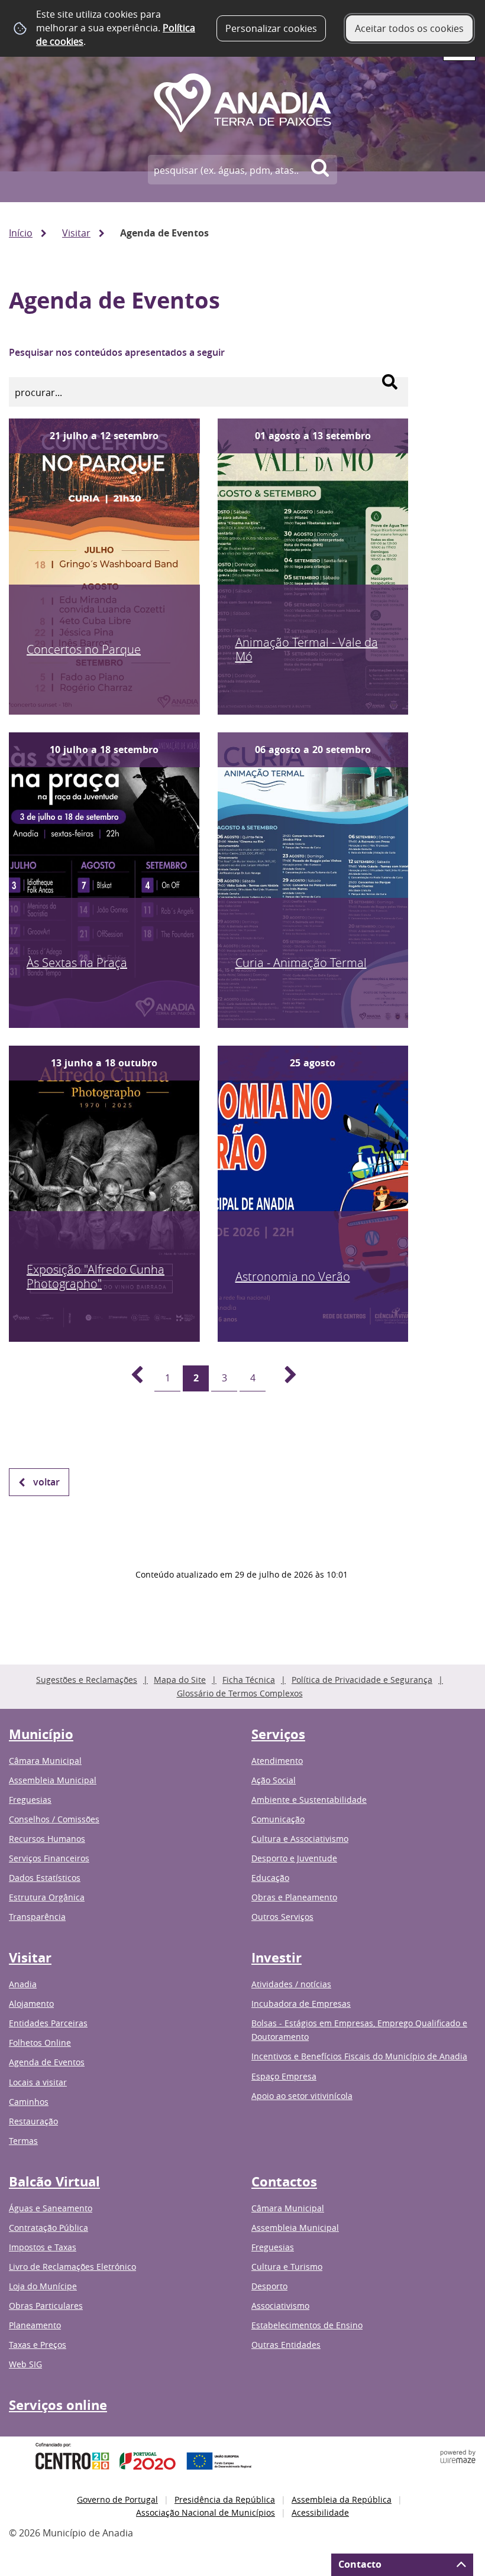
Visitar (76, 233)
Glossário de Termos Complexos (240, 1693)
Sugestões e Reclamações (87, 1680)
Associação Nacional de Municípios (206, 2512)
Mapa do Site (180, 1680)
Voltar (46, 1482)
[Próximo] (284, 1378)
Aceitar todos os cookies (409, 28)
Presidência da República (225, 2499)
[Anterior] (130, 1378)
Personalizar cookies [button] (271, 28)
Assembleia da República (342, 2499)
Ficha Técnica (249, 1680)
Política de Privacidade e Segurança (362, 1680)
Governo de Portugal (117, 2499)
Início (21, 233)
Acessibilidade (320, 2512)
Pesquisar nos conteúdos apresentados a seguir (117, 352)
